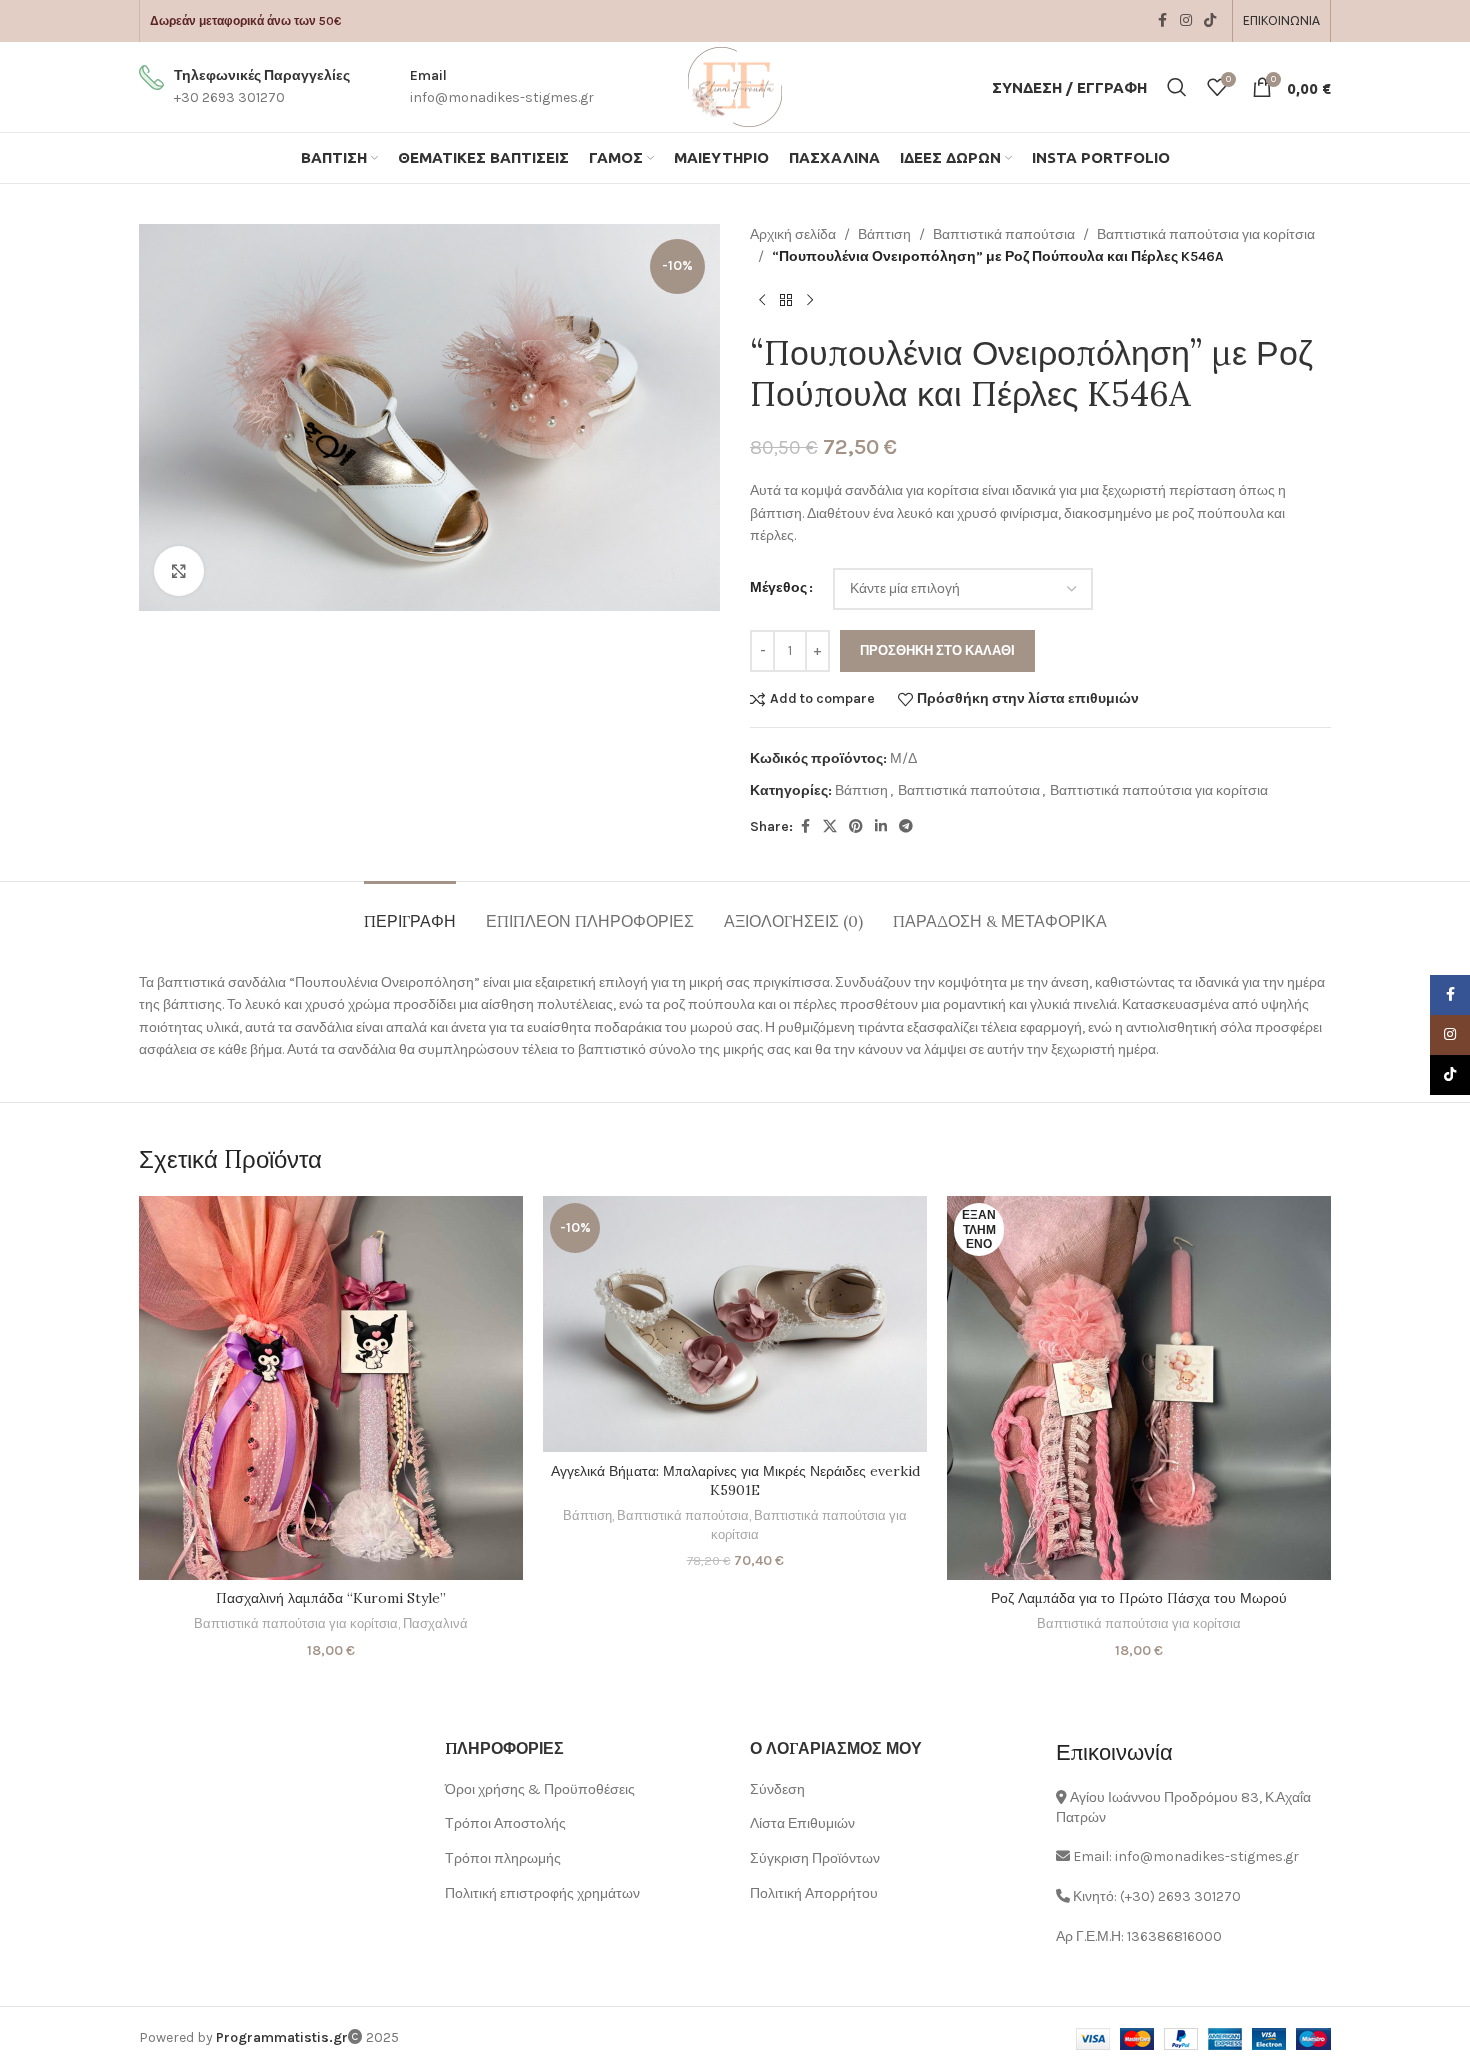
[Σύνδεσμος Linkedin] (881, 827)
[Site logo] (735, 85)
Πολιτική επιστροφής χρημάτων (542, 1893)
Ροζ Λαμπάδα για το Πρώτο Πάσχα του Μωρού (1139, 1598)
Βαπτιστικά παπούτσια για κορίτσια (1206, 234)
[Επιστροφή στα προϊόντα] (786, 301)
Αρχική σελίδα (793, 234)
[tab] (410, 911)
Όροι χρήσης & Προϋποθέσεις (540, 1789)
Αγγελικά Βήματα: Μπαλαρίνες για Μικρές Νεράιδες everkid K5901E (735, 1481)
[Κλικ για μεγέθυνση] (179, 571)
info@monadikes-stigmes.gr (1207, 1856)
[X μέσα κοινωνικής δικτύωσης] (830, 827)
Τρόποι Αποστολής (505, 1823)
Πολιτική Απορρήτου (814, 1893)
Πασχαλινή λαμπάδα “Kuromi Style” (331, 1598)
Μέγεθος (778, 587)
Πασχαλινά (435, 1623)
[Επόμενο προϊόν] (810, 301)
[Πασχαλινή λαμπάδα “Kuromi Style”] (331, 1388)
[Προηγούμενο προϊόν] (762, 301)
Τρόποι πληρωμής (503, 1858)
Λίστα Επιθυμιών (802, 1823)
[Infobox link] (244, 87)
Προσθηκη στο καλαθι (937, 650)
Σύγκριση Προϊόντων (815, 1858)
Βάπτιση (884, 234)
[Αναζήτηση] (1177, 87)
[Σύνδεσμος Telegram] (906, 827)
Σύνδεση (777, 1789)
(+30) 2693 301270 (1180, 1896)
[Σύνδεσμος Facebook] (1162, 21)
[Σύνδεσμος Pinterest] (856, 827)
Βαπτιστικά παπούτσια (1004, 234)
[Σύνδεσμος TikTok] (1210, 21)
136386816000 (1174, 1936)
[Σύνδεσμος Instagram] (1186, 21)
